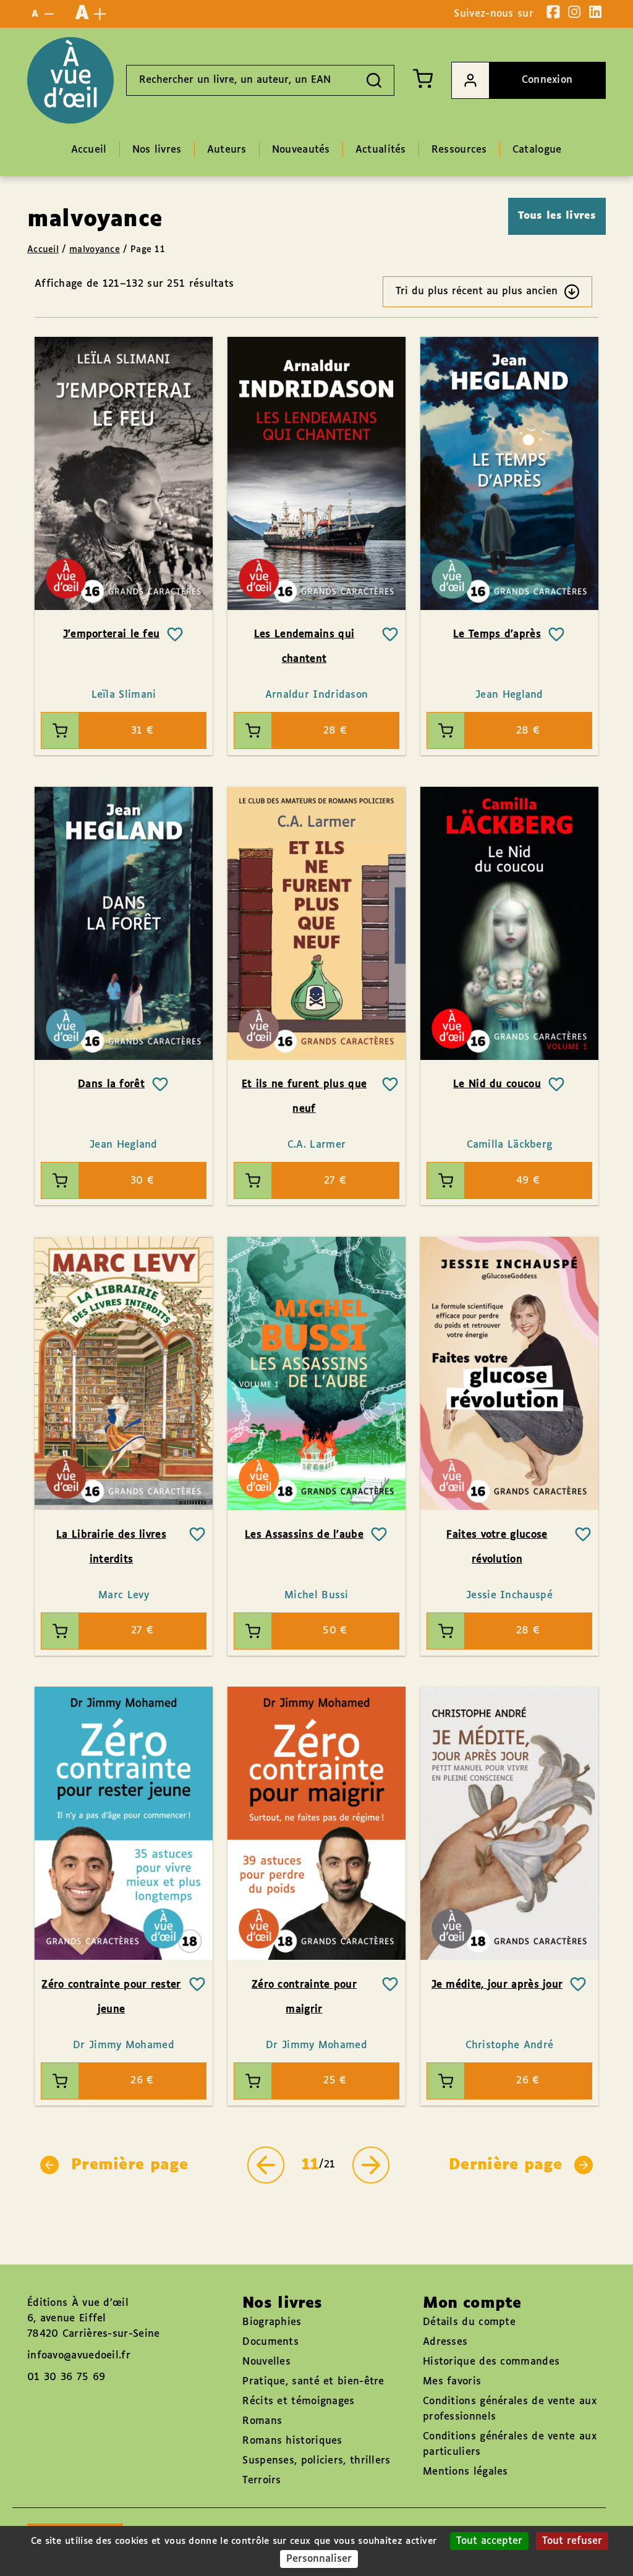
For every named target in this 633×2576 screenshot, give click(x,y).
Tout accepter (489, 2541)
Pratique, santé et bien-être (313, 2382)
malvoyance (95, 250)
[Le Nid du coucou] (509, 923)
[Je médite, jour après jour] (509, 1824)
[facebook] (553, 12)
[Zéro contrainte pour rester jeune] (124, 1824)
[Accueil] (70, 80)
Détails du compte (469, 2322)
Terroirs (261, 2481)
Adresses (445, 2342)
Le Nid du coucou (497, 1084)
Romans (262, 2421)
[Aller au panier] (423, 78)
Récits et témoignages (298, 2401)
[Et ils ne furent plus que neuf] (316, 923)
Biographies (272, 2322)
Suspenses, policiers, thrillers (316, 2461)
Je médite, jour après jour (497, 1985)
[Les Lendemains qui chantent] (316, 473)
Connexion (547, 80)
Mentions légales (465, 2472)
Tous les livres (557, 216)
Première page (130, 2165)
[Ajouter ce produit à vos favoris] (175, 635)
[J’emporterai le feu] (124, 473)
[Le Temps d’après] (509, 473)
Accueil (43, 250)
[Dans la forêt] (124, 923)
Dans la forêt (111, 1084)
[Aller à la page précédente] (266, 2165)
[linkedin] (595, 12)
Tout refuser (572, 2541)
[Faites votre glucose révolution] (509, 1373)
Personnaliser (319, 2559)
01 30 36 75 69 (66, 2377)
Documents (270, 2342)
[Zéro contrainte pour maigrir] (316, 1824)
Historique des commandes (491, 2362)
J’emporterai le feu (112, 634)
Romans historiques (292, 2441)
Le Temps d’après (497, 634)
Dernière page (505, 2165)
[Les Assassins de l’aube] (316, 1373)
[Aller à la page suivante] (371, 2165)
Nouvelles (266, 2362)
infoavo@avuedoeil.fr (79, 2356)
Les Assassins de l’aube (304, 1535)
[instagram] (574, 12)
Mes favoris (452, 2382)
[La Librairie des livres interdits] (124, 1373)
